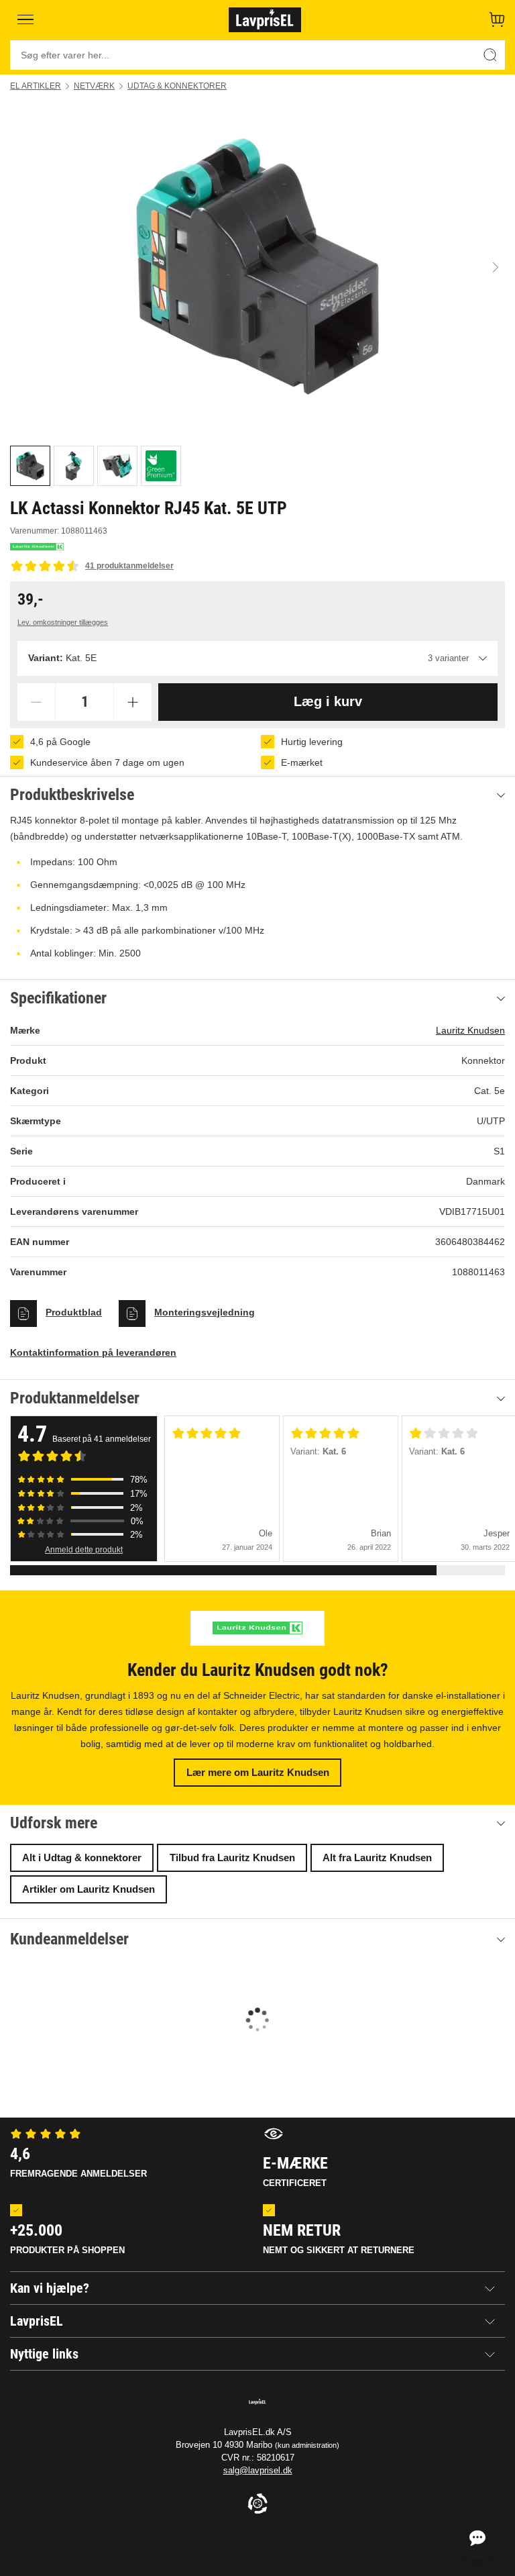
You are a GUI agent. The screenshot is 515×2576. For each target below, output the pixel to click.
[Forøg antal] (133, 702)
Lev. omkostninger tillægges (63, 622)
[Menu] (25, 19)
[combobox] (257, 658)
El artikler (36, 86)
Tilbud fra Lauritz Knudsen (232, 1857)
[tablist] (257, 466)
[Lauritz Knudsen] (37, 547)
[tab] (30, 466)
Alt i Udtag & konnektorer (82, 1857)
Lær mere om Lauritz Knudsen (258, 1772)
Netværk (94, 86)
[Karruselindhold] (257, 267)
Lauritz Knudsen (470, 1030)
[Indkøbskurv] (497, 19)
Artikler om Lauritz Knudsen (89, 1889)
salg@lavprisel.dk (258, 2470)
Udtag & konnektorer (177, 86)
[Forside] (265, 19)
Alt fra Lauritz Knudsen (377, 1857)
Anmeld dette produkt (84, 1550)
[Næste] (496, 268)
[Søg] (490, 55)
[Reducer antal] (36, 702)
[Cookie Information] (257, 2505)
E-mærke (295, 2171)
